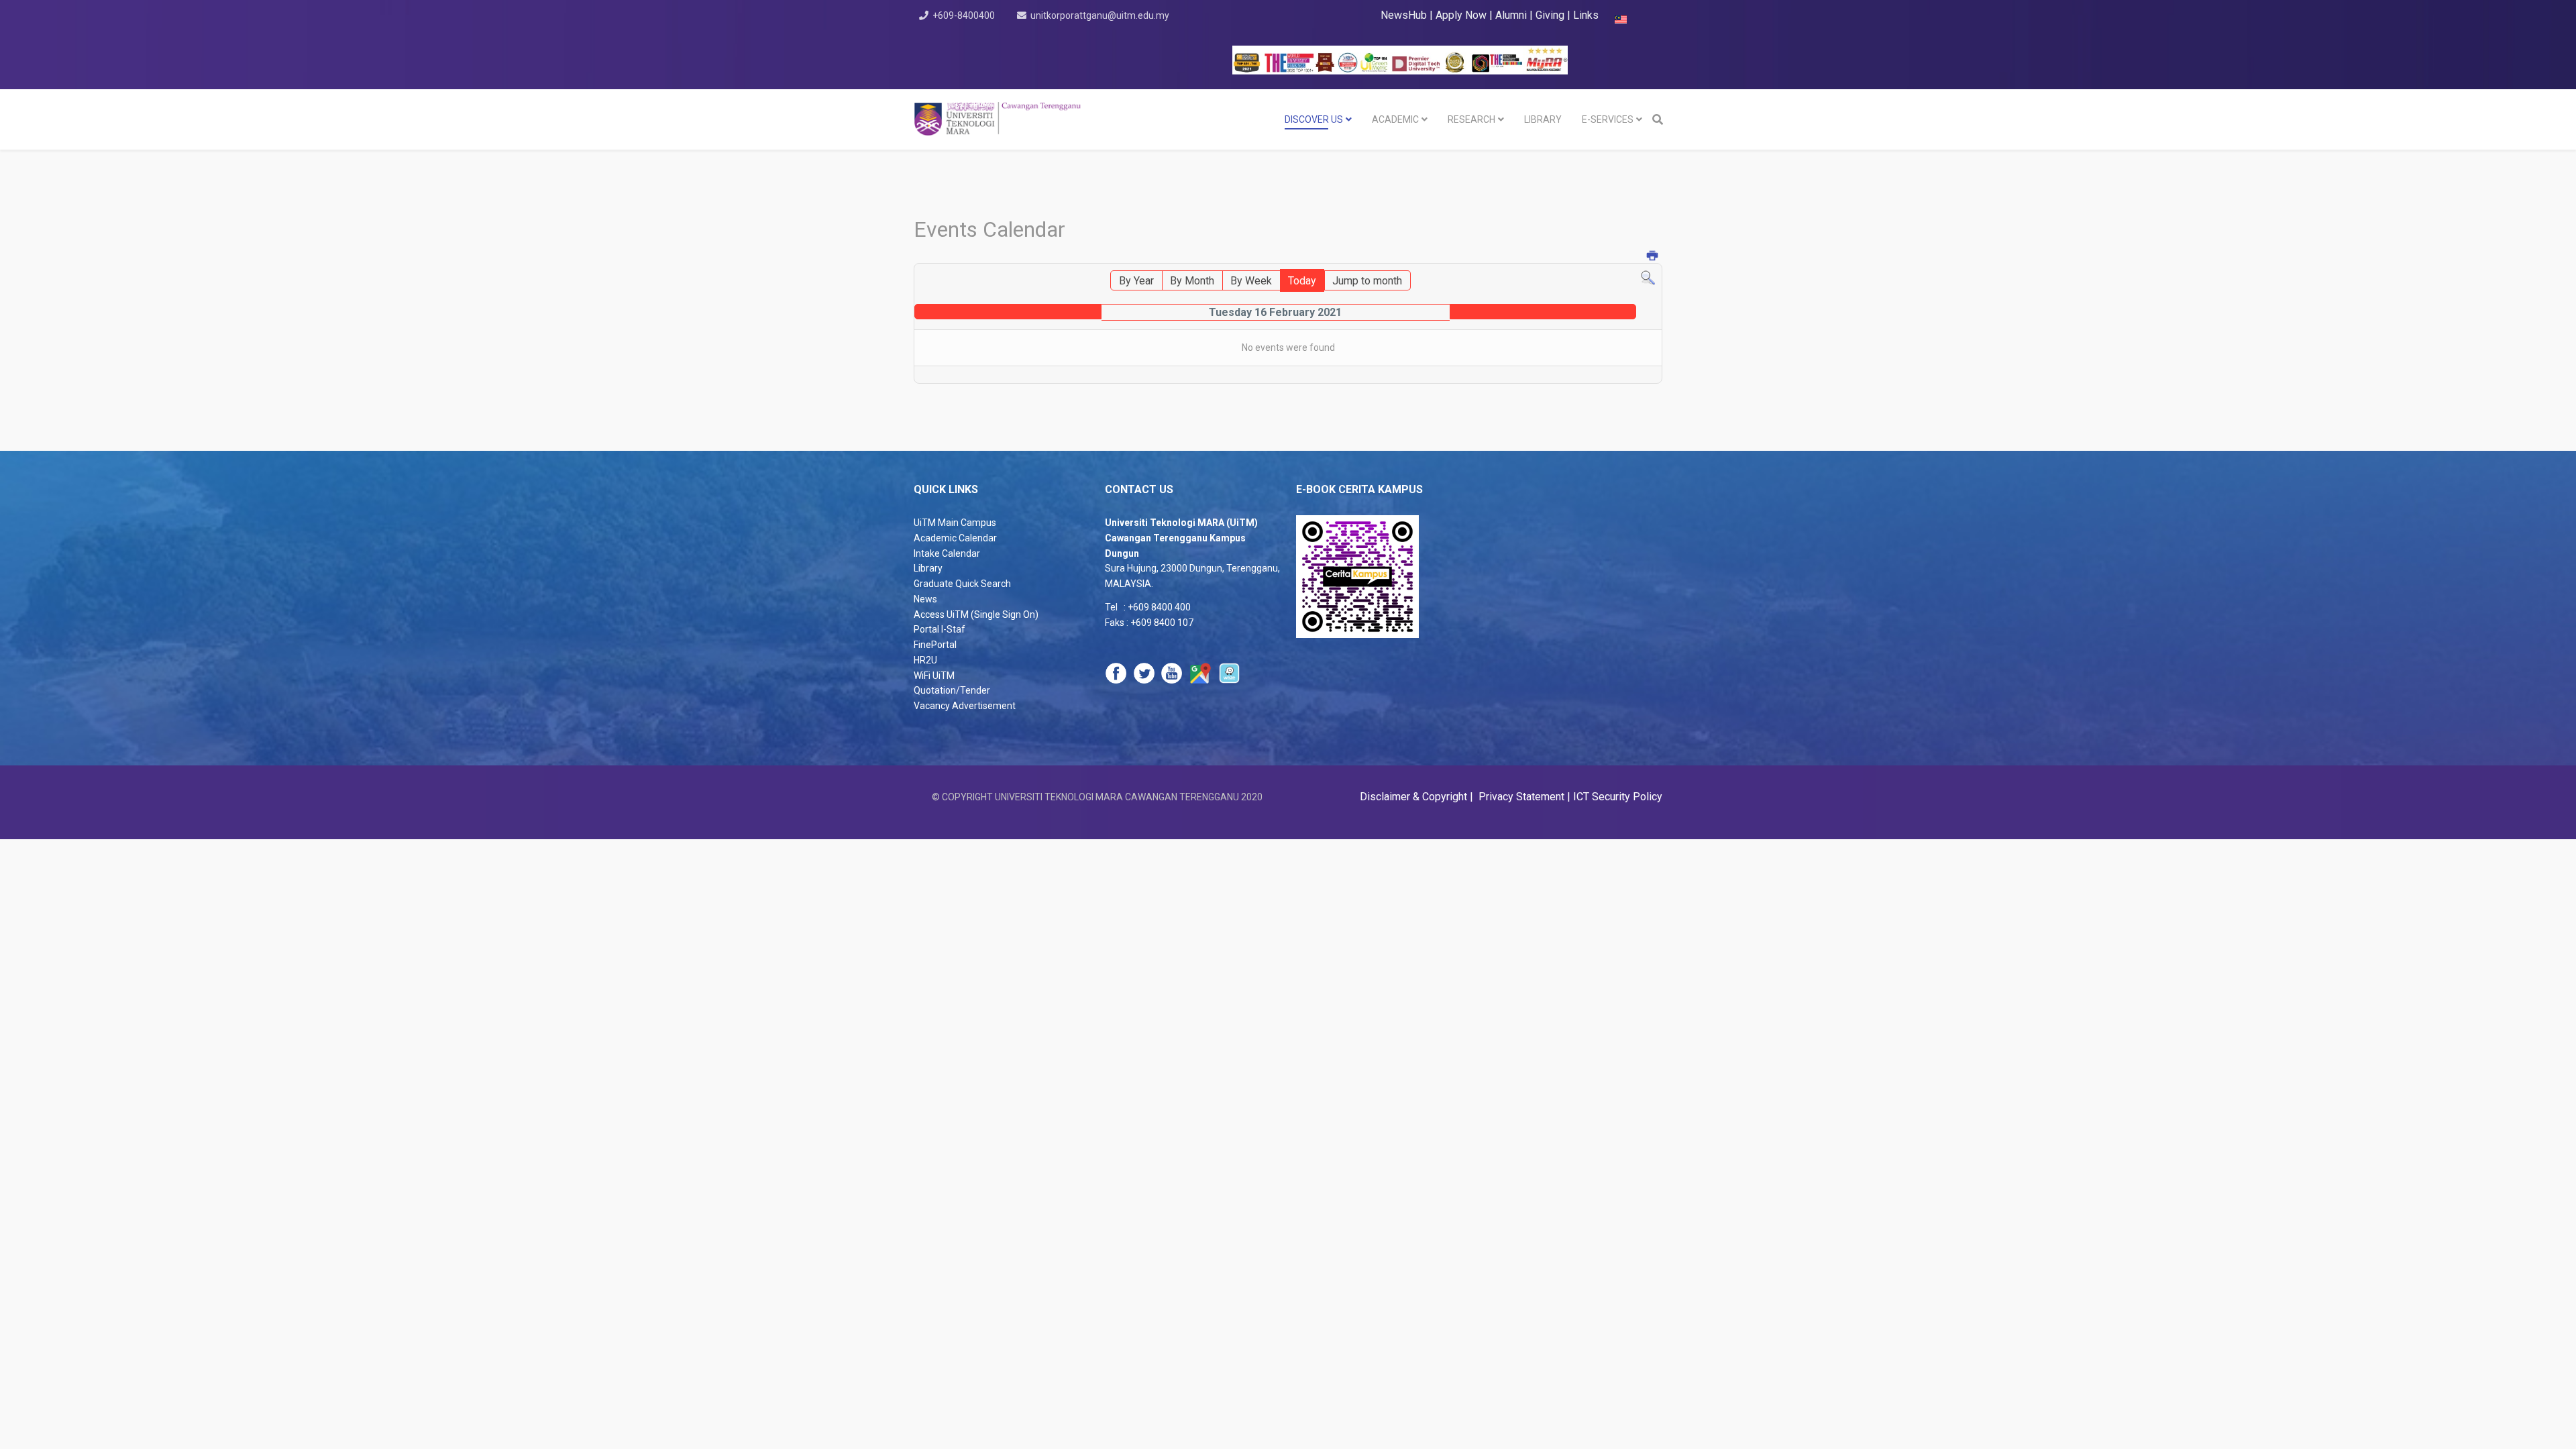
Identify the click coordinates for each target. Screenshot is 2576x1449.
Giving (1550, 15)
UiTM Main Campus (955, 523)
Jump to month (1367, 281)
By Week (1251, 281)
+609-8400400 (964, 15)
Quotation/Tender (952, 690)
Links (1586, 15)
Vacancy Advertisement (965, 706)
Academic (1395, 119)
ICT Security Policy (1618, 797)
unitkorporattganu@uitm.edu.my (1100, 15)
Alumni (1512, 15)
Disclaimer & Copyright (1415, 797)
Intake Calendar (947, 553)
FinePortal (935, 645)
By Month (1192, 281)
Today (1302, 281)
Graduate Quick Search (962, 584)
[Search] (1648, 278)
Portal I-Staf (940, 629)
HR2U (925, 660)
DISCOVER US (1314, 119)
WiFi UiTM (934, 676)
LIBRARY (1543, 119)
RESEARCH (1471, 119)
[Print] (1653, 257)
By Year (1136, 281)
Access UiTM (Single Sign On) (976, 614)
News (925, 599)
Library (928, 568)
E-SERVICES (1608, 119)
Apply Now (1461, 15)
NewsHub (1404, 15)
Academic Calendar (955, 538)
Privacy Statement (1520, 797)
